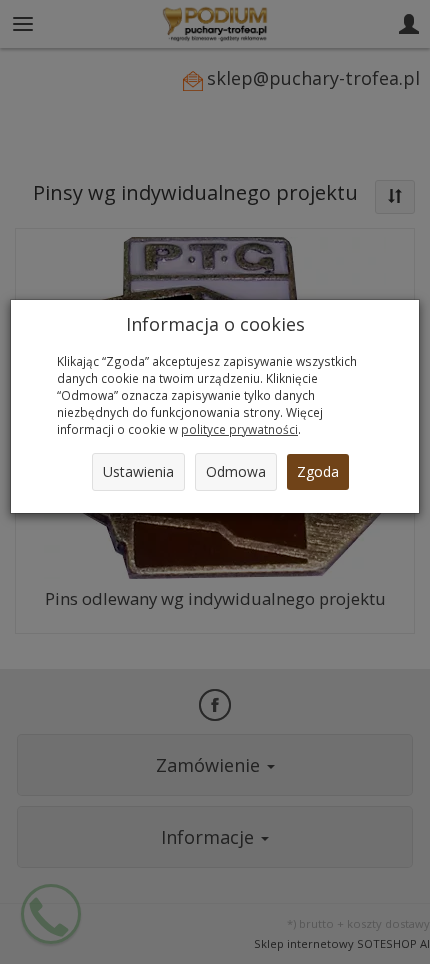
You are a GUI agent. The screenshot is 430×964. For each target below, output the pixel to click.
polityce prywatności (239, 429)
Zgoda (318, 471)
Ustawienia (138, 471)
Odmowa (236, 471)
